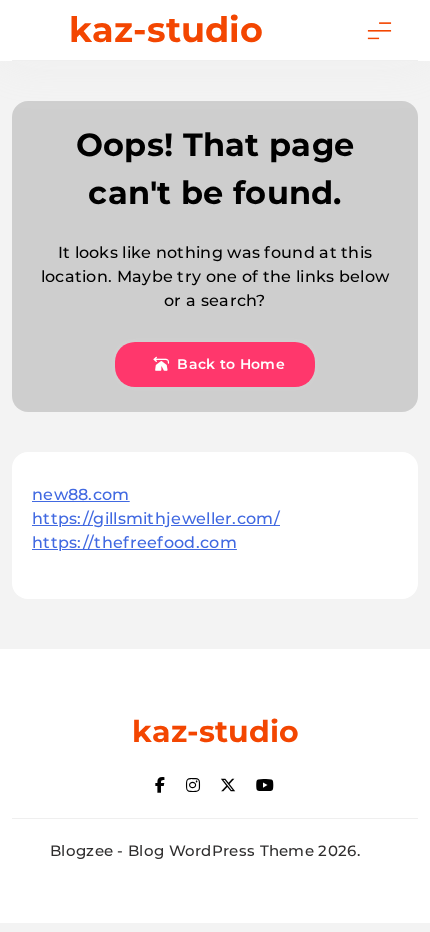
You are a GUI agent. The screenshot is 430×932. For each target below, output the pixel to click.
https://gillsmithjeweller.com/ (156, 518)
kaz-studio (166, 29)
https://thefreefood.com (134, 542)
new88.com (81, 494)
